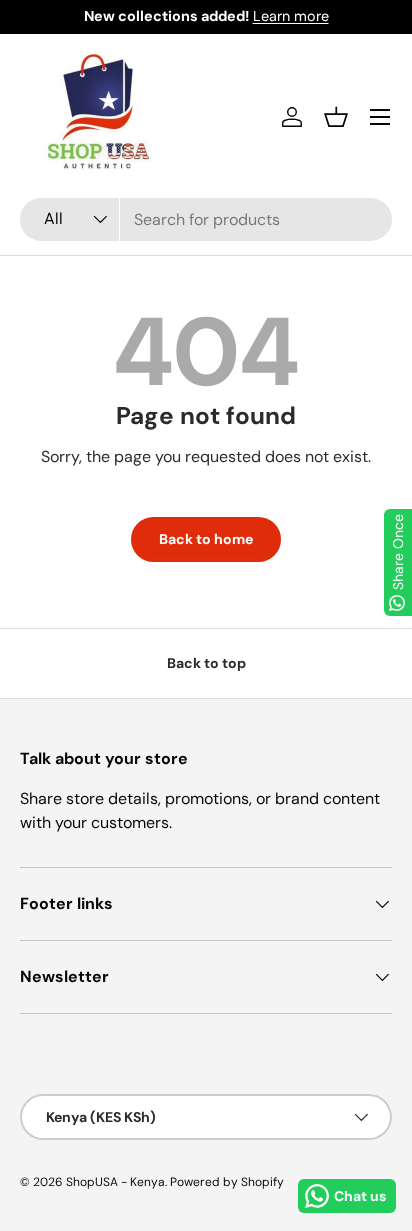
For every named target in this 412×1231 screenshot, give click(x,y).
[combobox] (206, 219)
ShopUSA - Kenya (115, 1182)
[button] (336, 117)
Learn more (291, 16)
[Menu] (380, 117)
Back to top (206, 663)
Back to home (206, 539)
